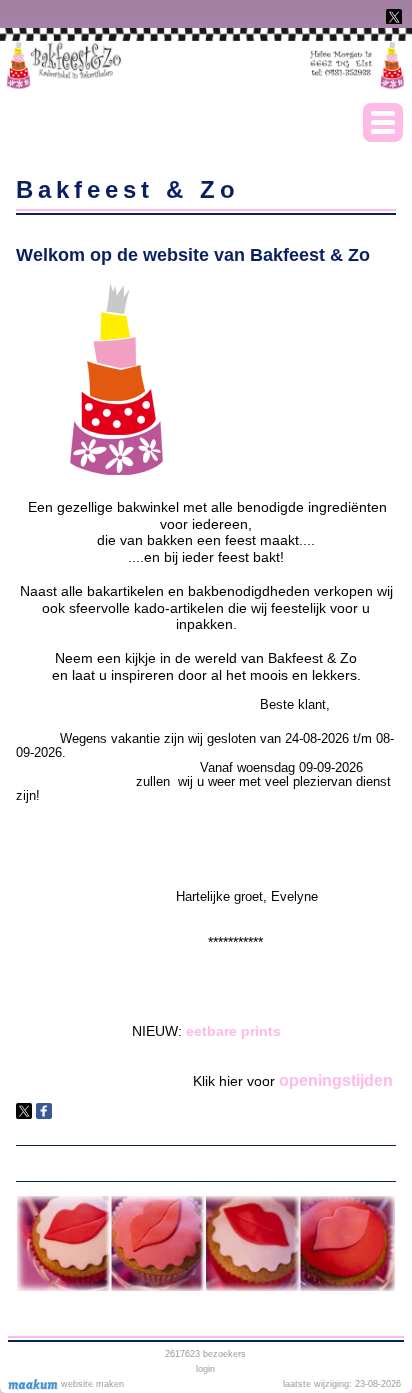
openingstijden (336, 1080)
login (205, 1369)
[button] (383, 122)
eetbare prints (233, 1031)
